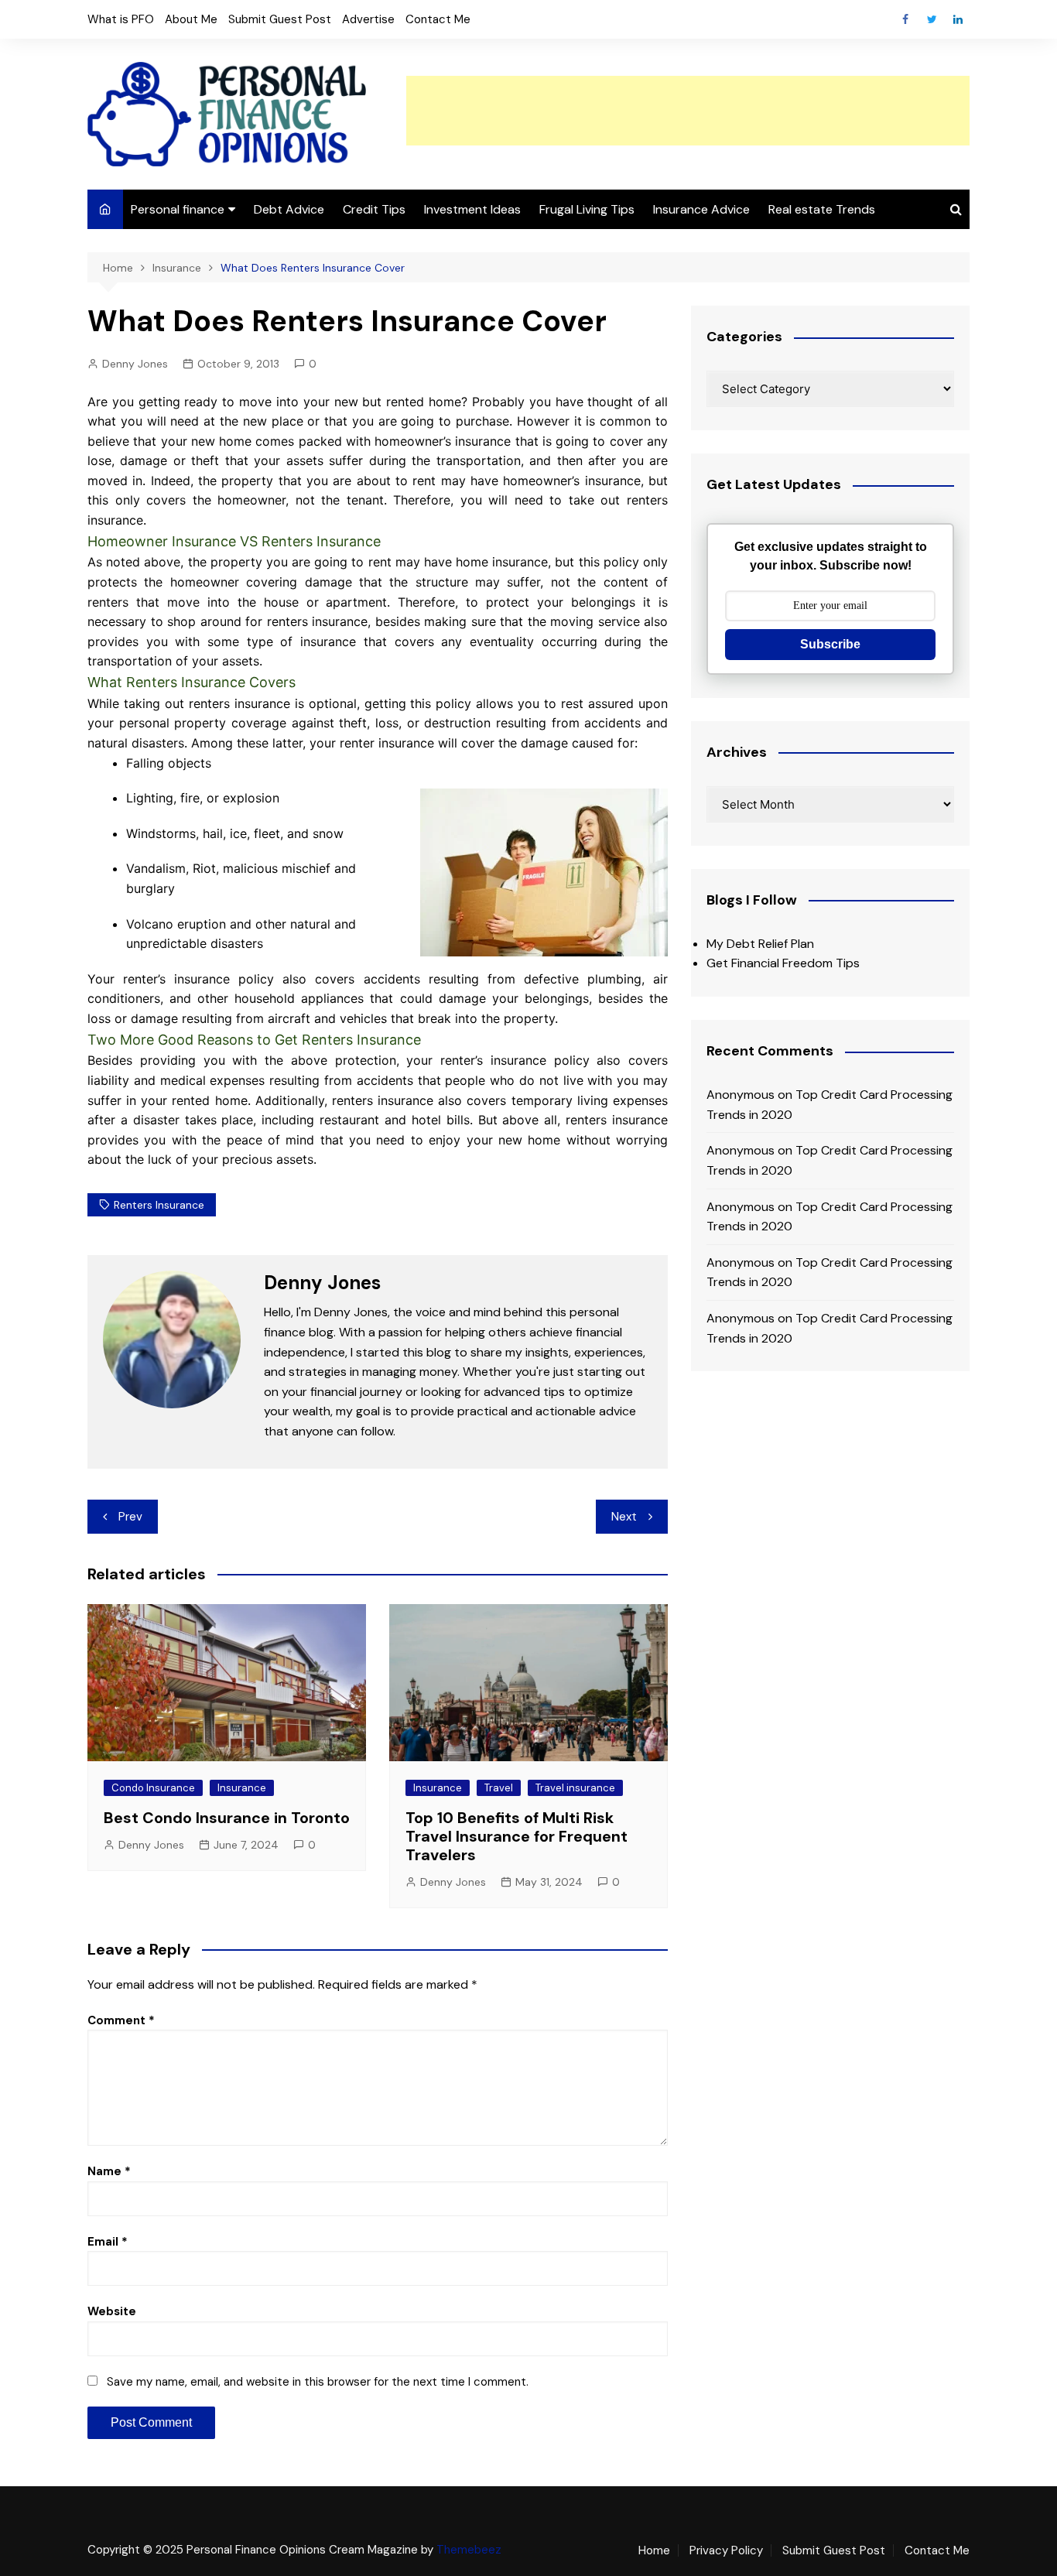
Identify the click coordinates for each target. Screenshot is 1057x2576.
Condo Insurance (153, 1788)
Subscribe (830, 644)
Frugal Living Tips (587, 209)
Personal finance (178, 209)
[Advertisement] (688, 111)
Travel (499, 1788)
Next (624, 1517)
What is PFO (121, 19)
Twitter (932, 19)
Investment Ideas (472, 209)
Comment (121, 2020)
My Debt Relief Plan (760, 944)
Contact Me (438, 19)
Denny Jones (135, 364)
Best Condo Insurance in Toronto (227, 1818)
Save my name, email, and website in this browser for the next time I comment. (318, 2382)
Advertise (368, 19)
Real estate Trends (822, 209)
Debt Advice (289, 209)
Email (108, 2242)
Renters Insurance (159, 1205)
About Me (191, 19)
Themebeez (469, 2550)
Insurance (242, 1788)
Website (112, 2311)
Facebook (905, 19)
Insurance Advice (701, 209)
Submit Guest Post (280, 19)
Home (654, 2550)
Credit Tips (374, 209)
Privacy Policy (726, 2550)
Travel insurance (575, 1788)
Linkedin (958, 19)
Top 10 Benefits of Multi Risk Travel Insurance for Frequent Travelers (517, 1836)
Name (109, 2171)
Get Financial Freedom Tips (783, 963)
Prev (130, 1517)
